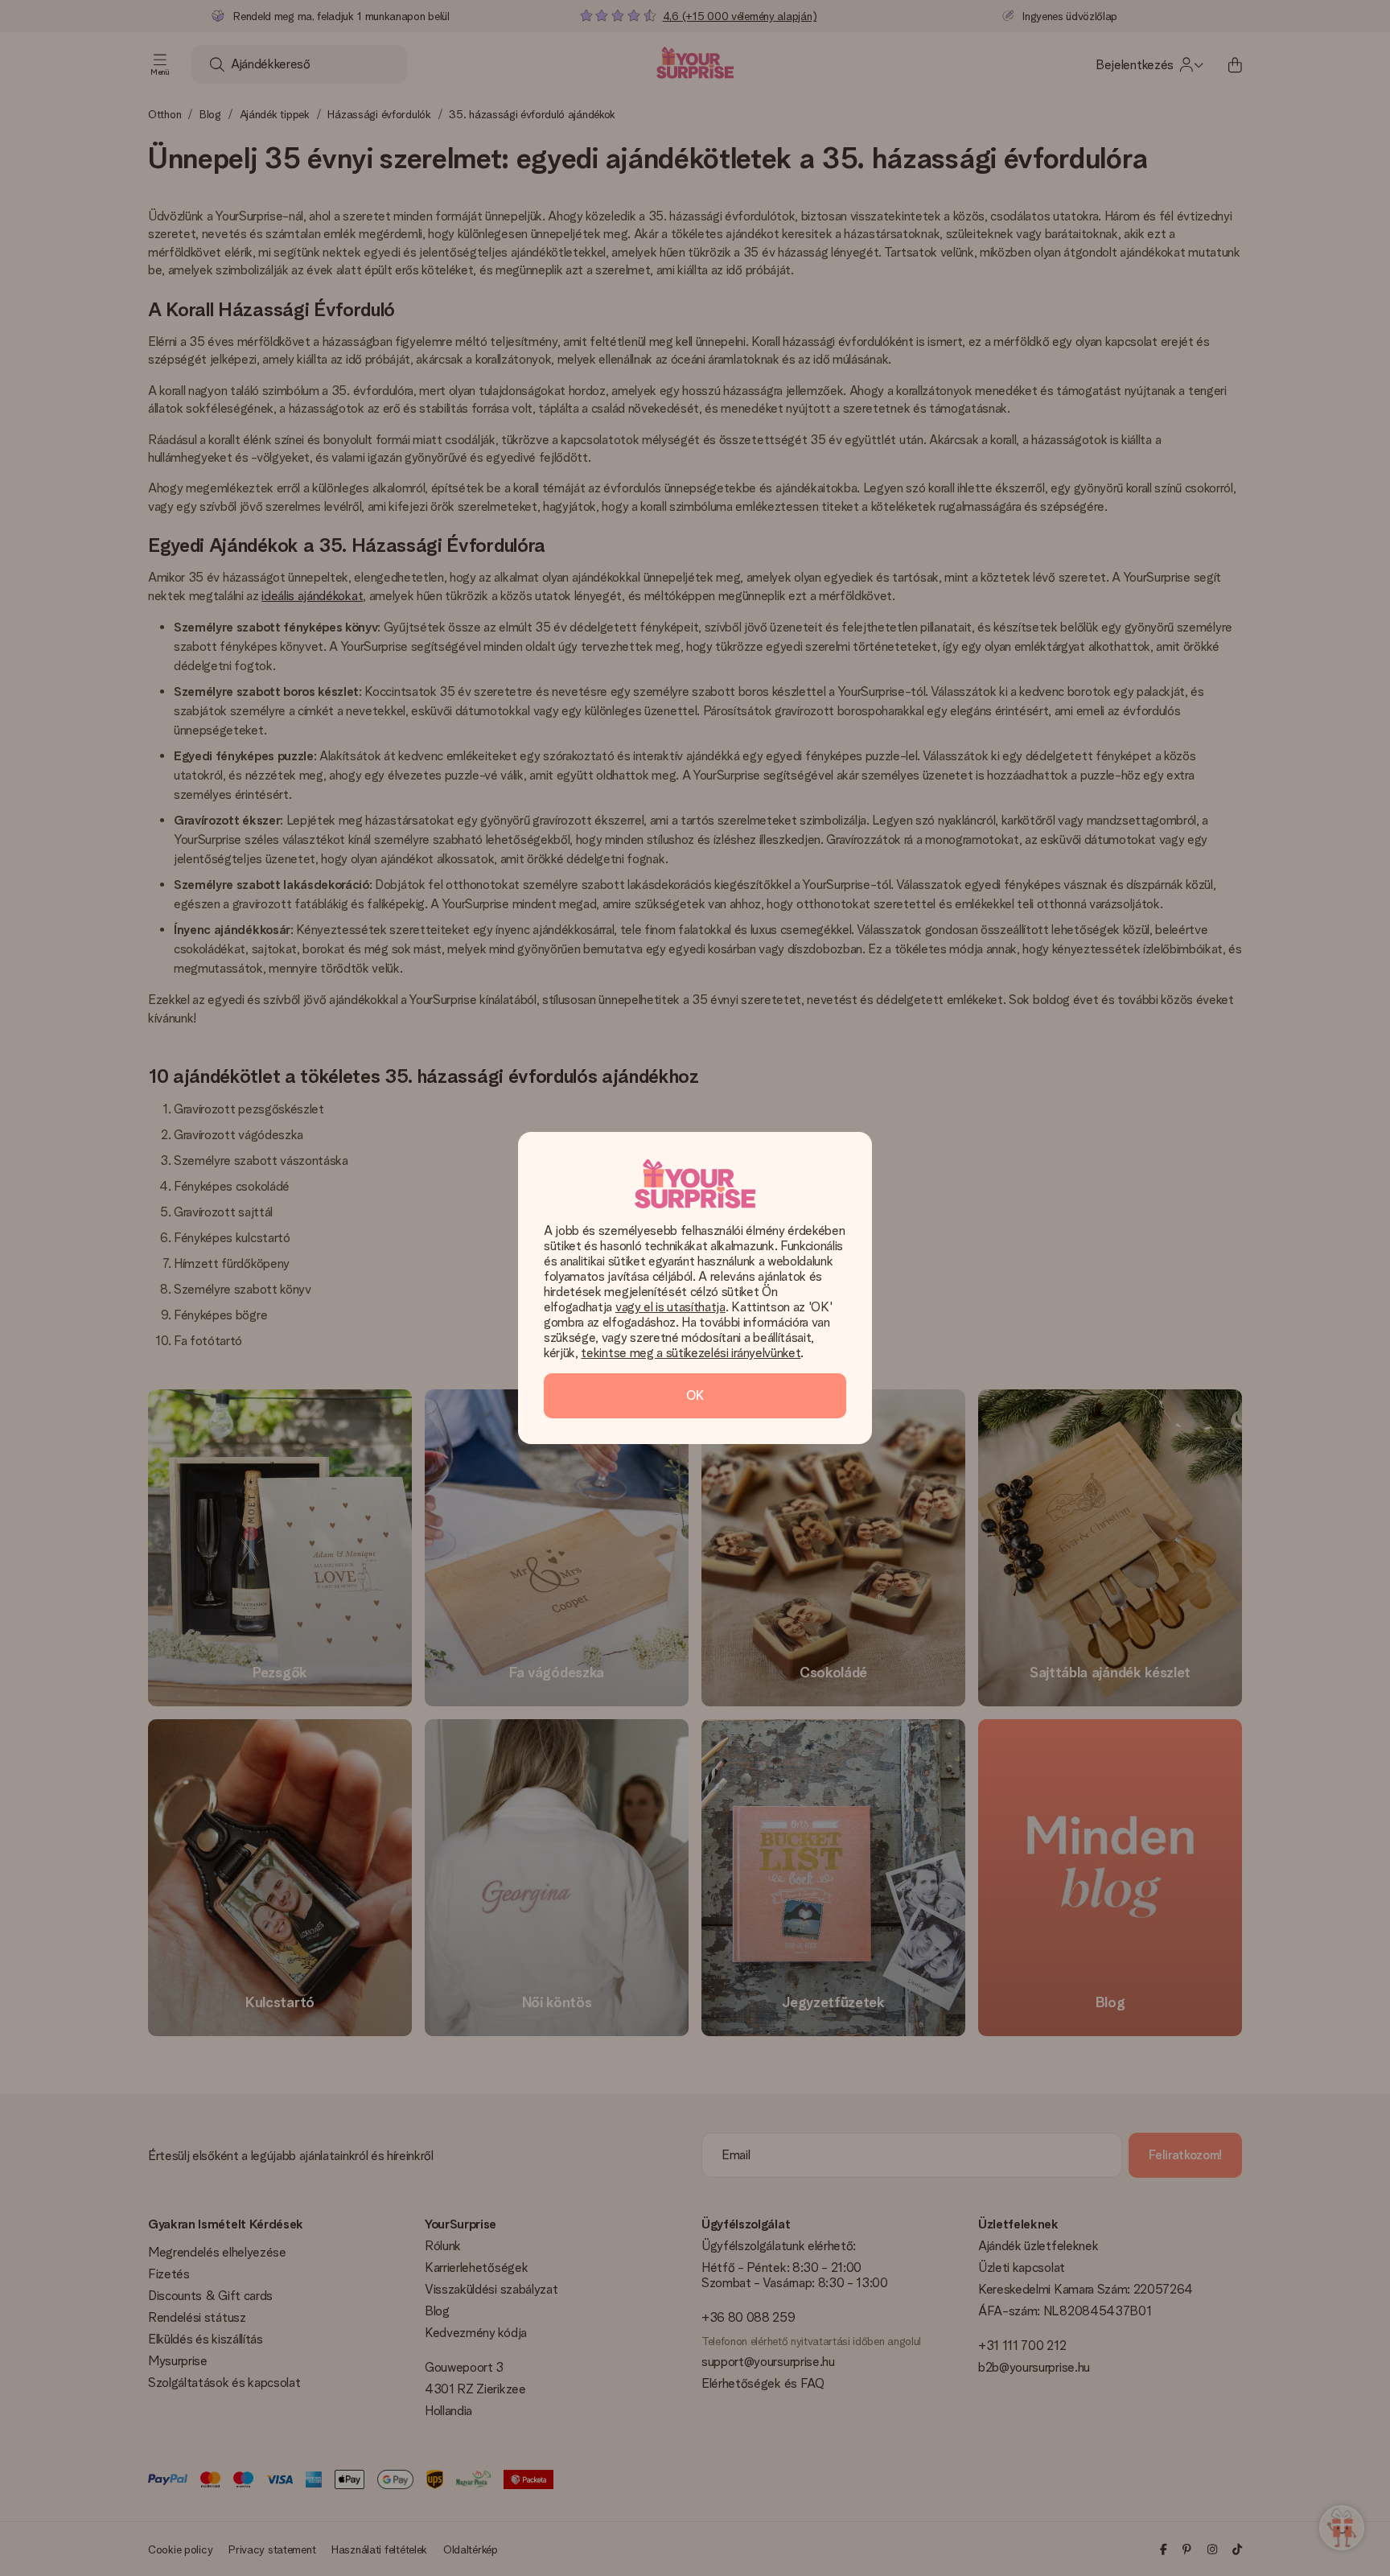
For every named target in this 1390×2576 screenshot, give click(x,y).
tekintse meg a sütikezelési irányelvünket (691, 1353)
